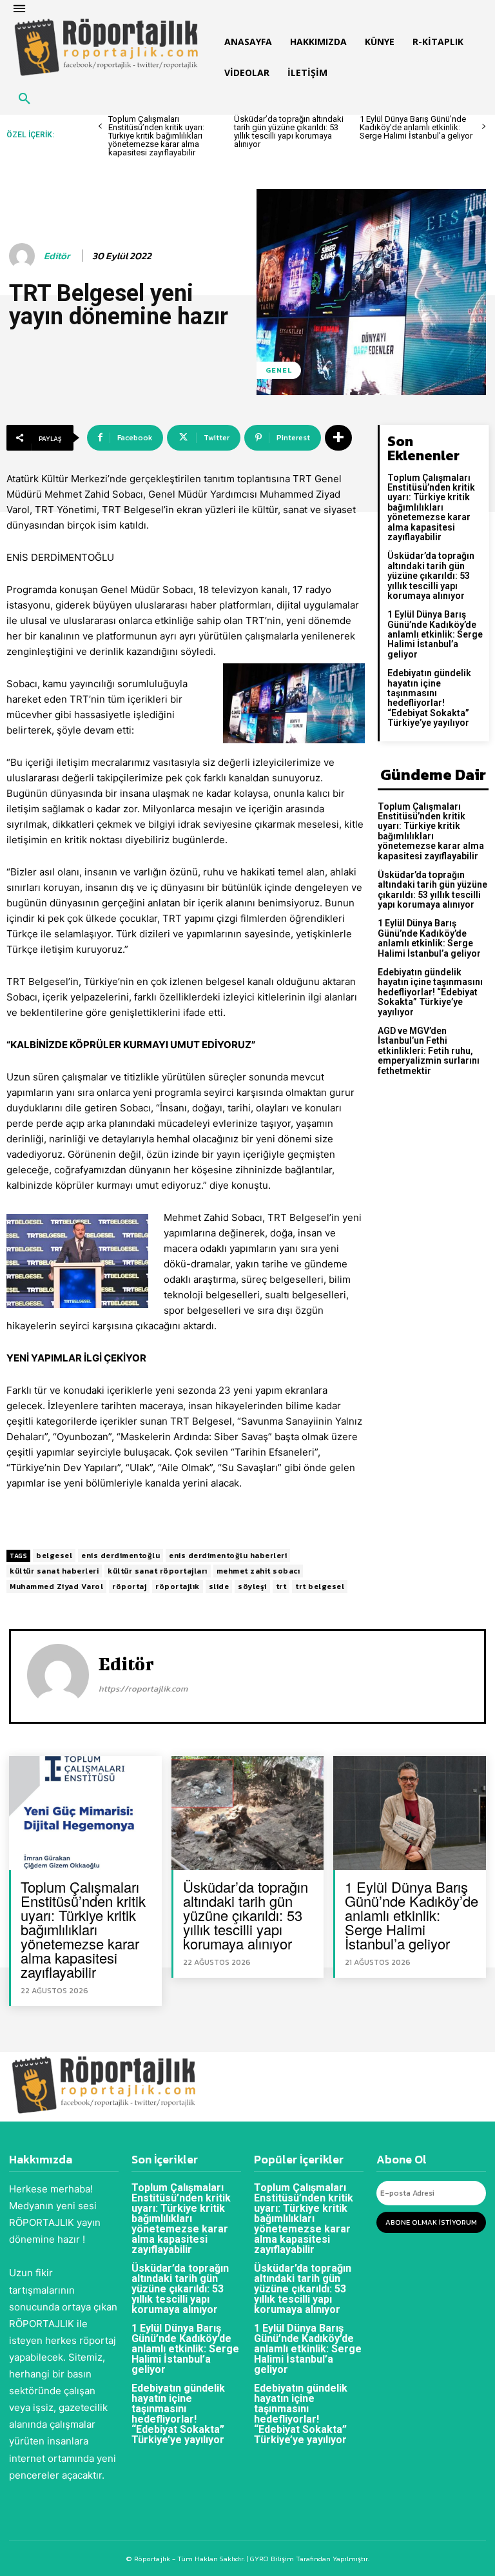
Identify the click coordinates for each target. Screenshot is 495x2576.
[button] (24, 99)
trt (281, 1586)
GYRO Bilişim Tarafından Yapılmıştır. (309, 2559)
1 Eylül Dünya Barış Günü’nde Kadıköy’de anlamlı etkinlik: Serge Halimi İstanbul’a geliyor (416, 127)
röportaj (129, 1586)
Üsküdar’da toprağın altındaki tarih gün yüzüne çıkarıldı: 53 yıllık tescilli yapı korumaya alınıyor (289, 132)
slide (219, 1586)
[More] (338, 438)
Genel (279, 370)
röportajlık (178, 1586)
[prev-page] (100, 127)
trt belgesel (320, 1586)
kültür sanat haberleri (54, 1571)
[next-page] (484, 127)
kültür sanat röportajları (158, 1571)
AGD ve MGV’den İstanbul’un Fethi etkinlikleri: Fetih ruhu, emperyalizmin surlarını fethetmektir (429, 1051)
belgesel (54, 1556)
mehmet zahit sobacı (258, 1571)
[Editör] (24, 256)
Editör (57, 256)
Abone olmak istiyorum (431, 2222)
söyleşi (252, 1586)
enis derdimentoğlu (121, 1556)
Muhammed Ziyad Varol (56, 1586)
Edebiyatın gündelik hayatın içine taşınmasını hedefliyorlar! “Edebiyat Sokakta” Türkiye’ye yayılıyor (429, 698)
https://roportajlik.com (143, 1689)
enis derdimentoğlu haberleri (228, 1556)
